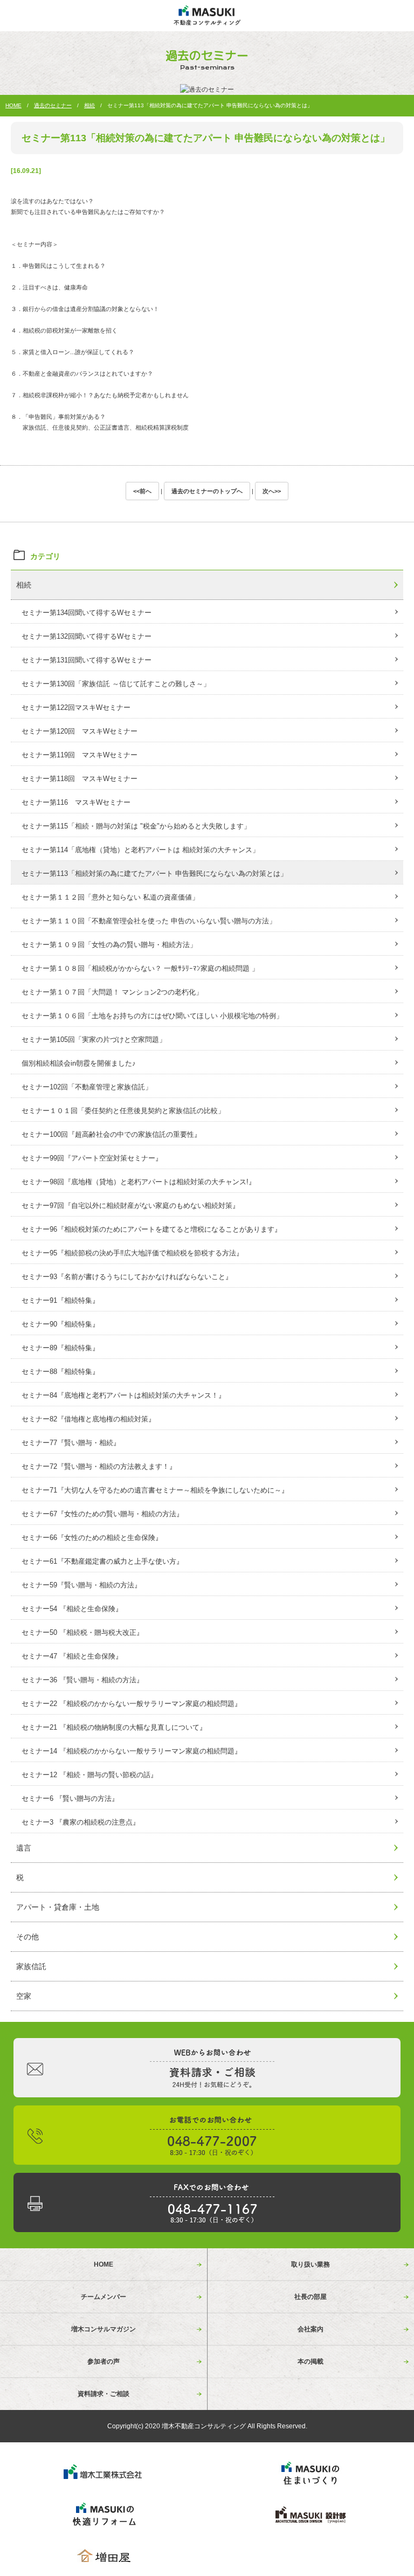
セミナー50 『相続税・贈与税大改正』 (82, 1632)
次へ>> (272, 491)
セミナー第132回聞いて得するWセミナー (87, 636)
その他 (27, 1937)
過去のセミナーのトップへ (207, 491)
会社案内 (310, 2329)
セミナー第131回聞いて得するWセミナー (87, 660)
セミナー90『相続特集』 (60, 1324)
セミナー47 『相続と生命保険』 (72, 1656)
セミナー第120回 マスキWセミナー (80, 731)
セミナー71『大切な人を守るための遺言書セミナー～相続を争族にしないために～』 (155, 1490)
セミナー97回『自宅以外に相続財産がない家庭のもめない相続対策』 (130, 1206)
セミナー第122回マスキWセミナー (76, 707)
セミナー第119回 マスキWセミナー (80, 755)
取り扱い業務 (310, 2264)
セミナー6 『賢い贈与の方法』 (70, 1798)
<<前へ (142, 491)
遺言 (24, 1848)
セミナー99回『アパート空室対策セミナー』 (92, 1158)
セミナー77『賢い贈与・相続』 (71, 1443)
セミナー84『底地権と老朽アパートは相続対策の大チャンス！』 (123, 1395)
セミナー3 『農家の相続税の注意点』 (81, 1822)
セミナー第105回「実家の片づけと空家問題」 (94, 1040)
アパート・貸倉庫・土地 (58, 1907)
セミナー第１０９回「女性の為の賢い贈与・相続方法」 (109, 945)
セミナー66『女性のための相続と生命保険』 (92, 1538)
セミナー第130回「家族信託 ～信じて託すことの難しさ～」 (116, 684)
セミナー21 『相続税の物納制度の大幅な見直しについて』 (114, 1727)
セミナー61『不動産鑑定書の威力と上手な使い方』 (102, 1561)
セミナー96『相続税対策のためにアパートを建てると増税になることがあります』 (151, 1229)
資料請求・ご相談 (103, 2394)
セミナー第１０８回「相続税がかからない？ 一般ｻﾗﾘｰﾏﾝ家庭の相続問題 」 (140, 968)
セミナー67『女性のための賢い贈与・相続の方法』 (102, 1514)
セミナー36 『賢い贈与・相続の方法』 (82, 1680)
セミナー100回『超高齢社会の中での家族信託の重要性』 (111, 1134)
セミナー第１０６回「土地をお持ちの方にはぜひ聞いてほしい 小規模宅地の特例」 (152, 1016)
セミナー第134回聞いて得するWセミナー (87, 613)
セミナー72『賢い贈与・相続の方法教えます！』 (99, 1466)
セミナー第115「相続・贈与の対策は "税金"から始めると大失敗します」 (136, 826)
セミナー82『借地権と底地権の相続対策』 (88, 1419)
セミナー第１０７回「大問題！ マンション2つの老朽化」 (112, 992)
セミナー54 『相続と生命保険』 (72, 1609)
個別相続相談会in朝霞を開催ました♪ (79, 1063)
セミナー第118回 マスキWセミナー (80, 779)
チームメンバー (103, 2297)
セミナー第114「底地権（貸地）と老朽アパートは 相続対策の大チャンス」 (140, 850)
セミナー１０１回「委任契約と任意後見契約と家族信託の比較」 (123, 1111)
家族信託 (31, 1966)
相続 (89, 105)
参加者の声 (103, 2361)
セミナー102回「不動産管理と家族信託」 (87, 1087)
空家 (24, 1996)
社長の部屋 (310, 2297)
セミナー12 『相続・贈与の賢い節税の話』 (89, 1775)
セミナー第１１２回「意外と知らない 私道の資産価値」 (110, 897)
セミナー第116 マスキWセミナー (76, 802)
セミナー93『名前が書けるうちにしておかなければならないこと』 (127, 1277)
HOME (13, 105)
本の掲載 (310, 2361)
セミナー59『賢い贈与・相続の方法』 (81, 1585)
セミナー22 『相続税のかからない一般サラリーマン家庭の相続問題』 (132, 1704)
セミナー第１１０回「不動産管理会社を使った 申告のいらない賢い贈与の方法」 (149, 921)
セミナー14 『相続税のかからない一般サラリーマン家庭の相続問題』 (132, 1751)
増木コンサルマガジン (103, 2329)
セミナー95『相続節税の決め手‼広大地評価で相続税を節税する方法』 (132, 1253)
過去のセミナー (53, 105)
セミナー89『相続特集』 (60, 1348)
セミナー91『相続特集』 (60, 1300)
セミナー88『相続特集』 (60, 1372)
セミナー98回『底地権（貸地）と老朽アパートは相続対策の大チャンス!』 (139, 1182)
